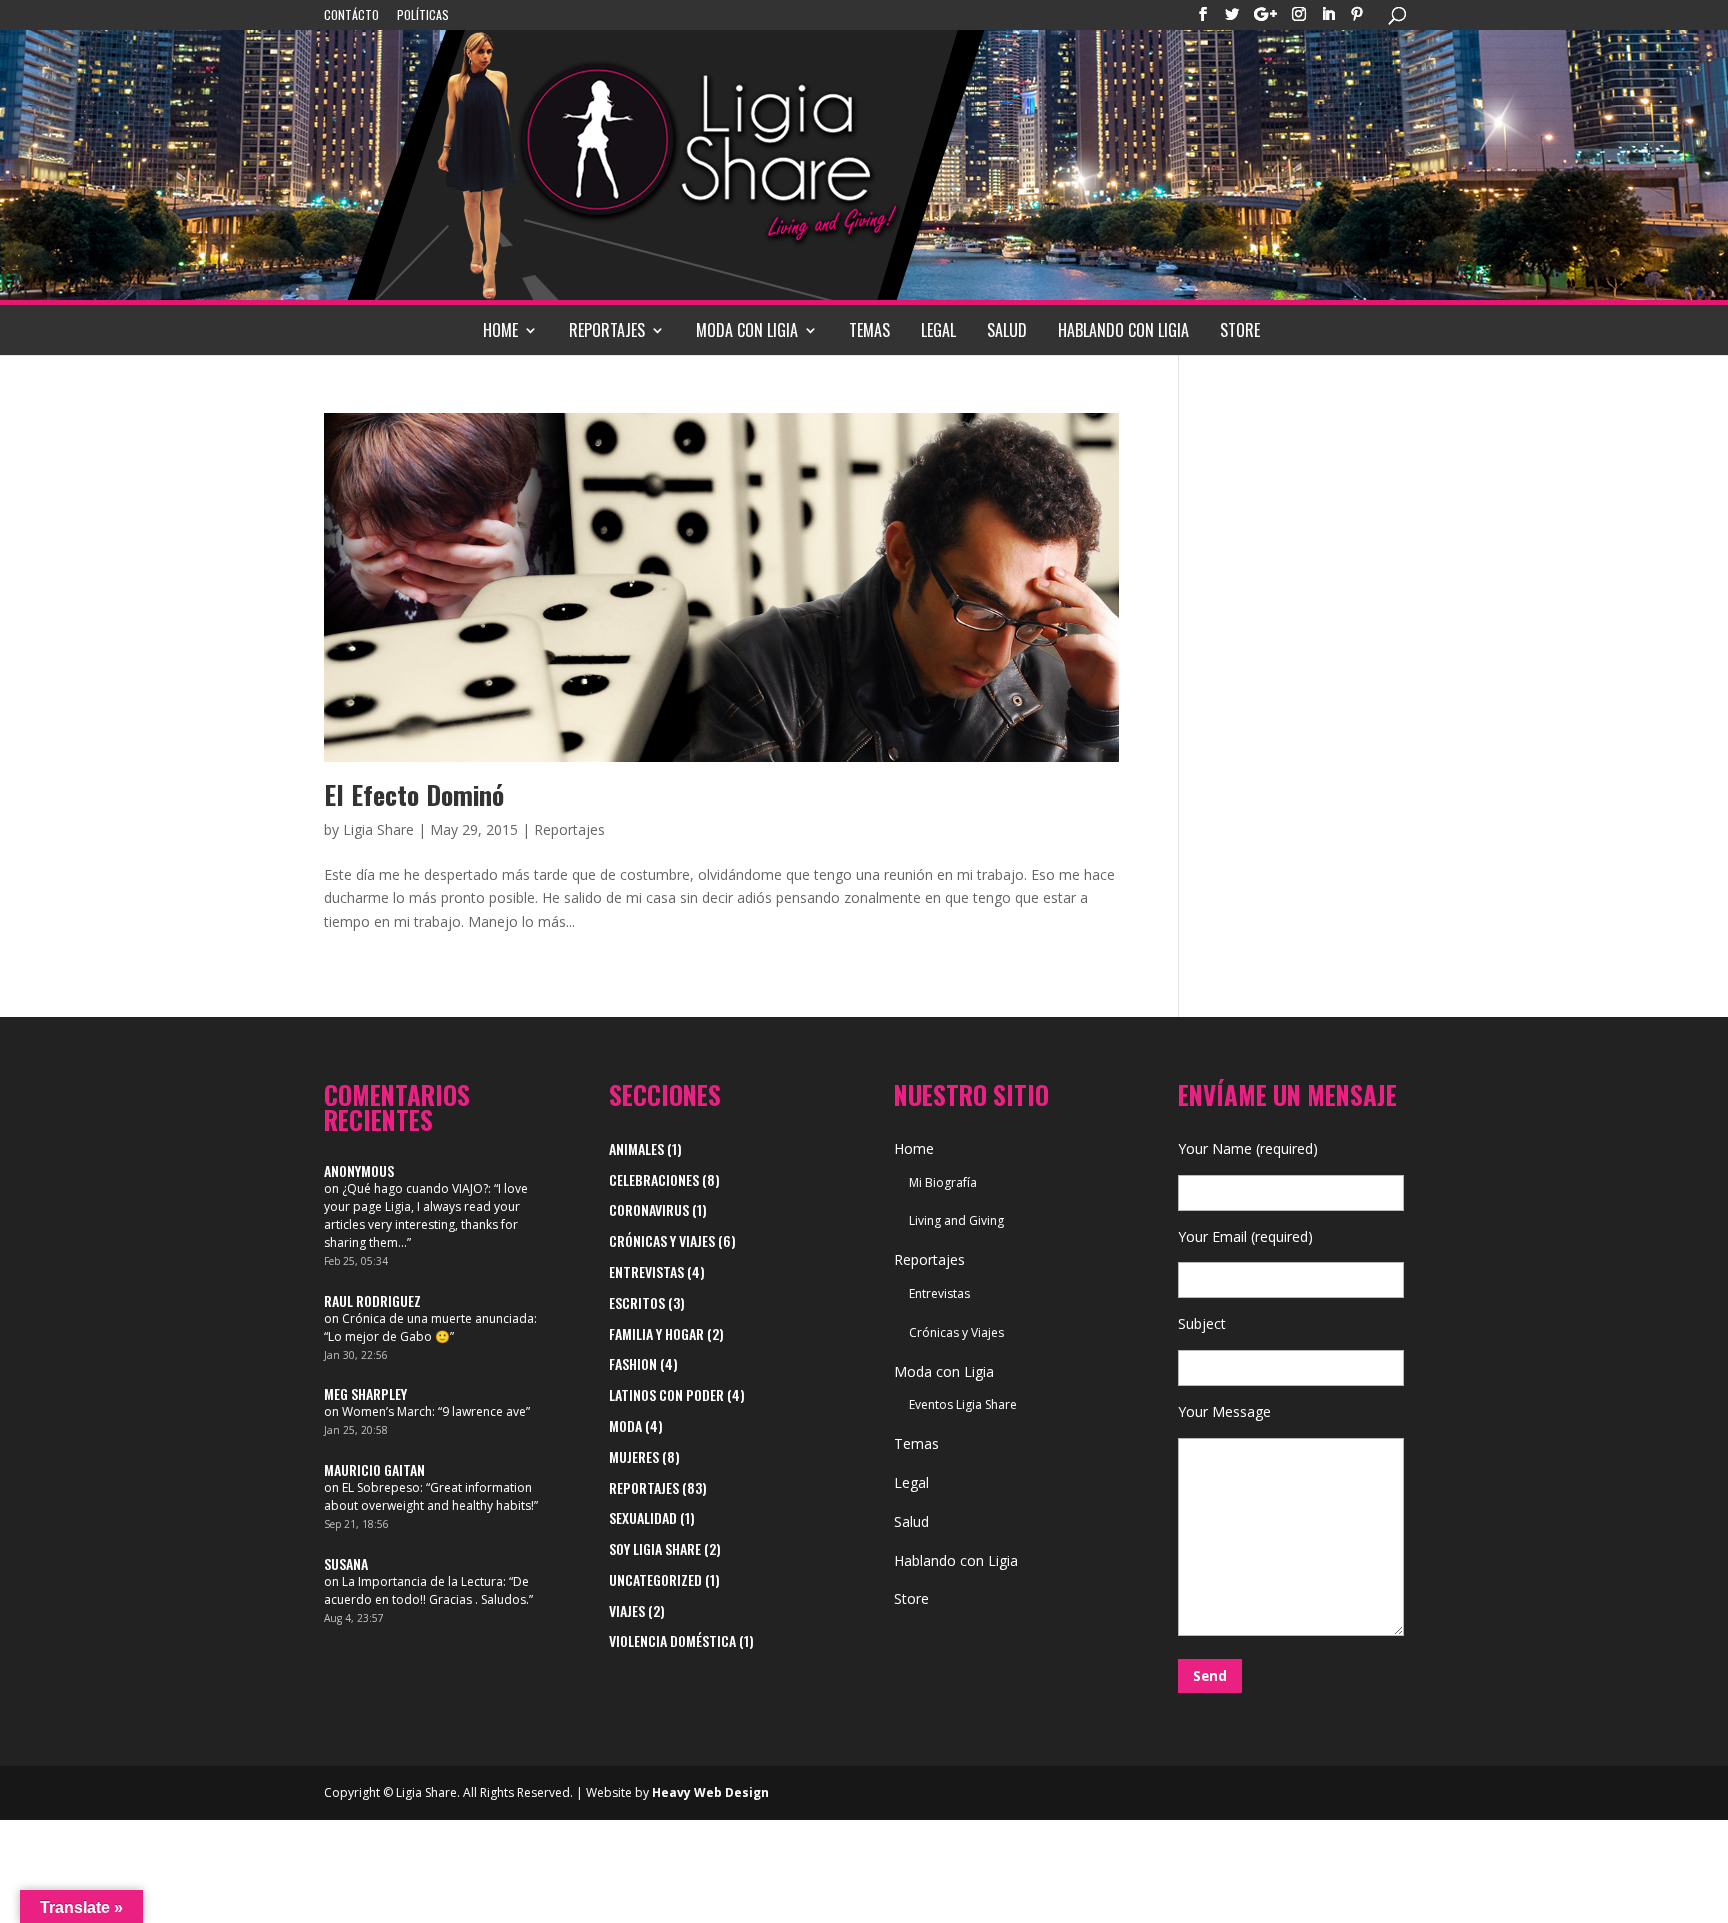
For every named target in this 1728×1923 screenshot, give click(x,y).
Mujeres (634, 1456)
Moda (625, 1425)
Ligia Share (378, 829)
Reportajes (607, 330)
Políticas (423, 16)
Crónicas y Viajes (662, 1240)
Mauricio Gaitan (374, 1469)
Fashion (633, 1363)
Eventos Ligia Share (963, 1404)
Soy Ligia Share (655, 1548)
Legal (938, 330)
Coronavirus (649, 1209)
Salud (1007, 330)
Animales (636, 1148)
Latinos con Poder (666, 1394)
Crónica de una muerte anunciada (438, 1318)
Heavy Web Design (710, 1792)
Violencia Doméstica (672, 1640)
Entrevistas (646, 1271)
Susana (346, 1563)
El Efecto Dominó (414, 794)
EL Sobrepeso (381, 1487)
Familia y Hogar (656, 1333)
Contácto (351, 16)
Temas (869, 330)
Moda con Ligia (747, 330)
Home (500, 330)
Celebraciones (654, 1179)
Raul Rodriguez (372, 1300)
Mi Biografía (943, 1182)
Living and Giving (956, 1220)
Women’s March (387, 1411)
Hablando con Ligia (1123, 330)
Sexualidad (643, 1517)
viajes (627, 1610)
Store (1240, 330)
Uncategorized (655, 1579)
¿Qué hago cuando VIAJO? (415, 1188)
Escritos (637, 1302)
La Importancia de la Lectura (422, 1581)
